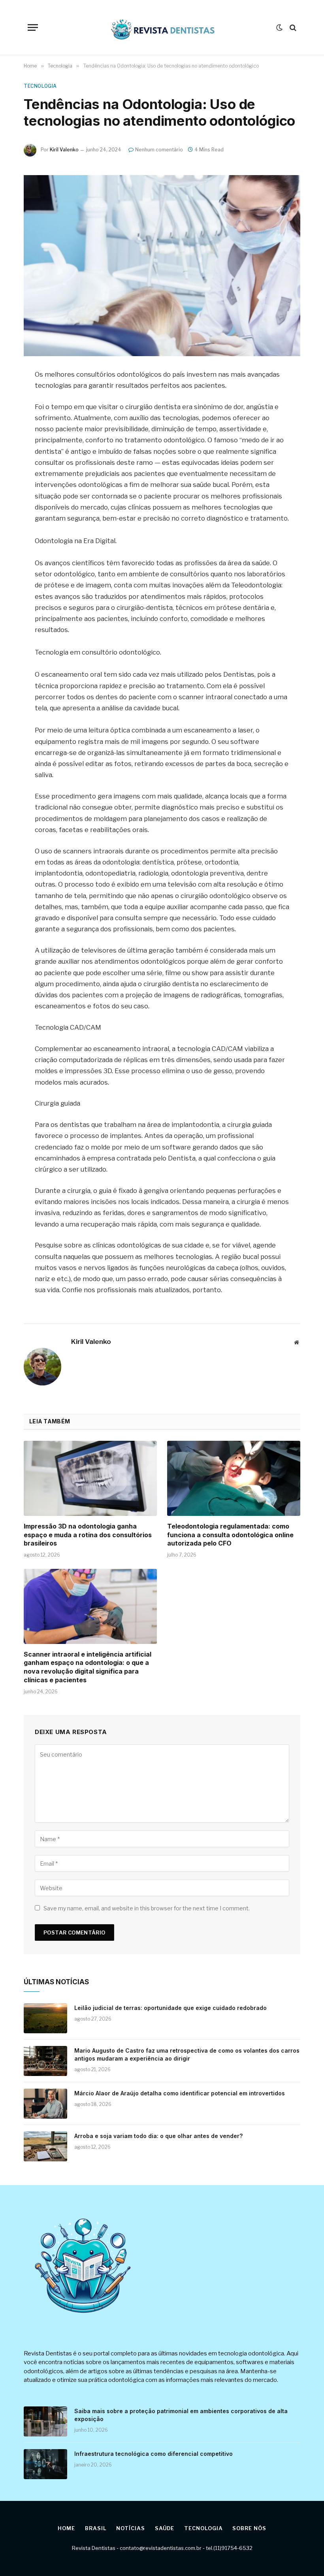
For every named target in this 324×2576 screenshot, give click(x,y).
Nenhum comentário (159, 150)
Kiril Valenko (64, 150)
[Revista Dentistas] (162, 28)
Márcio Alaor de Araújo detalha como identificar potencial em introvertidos (180, 2093)
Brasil (96, 2528)
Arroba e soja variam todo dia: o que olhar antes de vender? (158, 2136)
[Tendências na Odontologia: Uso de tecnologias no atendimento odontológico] (162, 265)
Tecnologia (40, 86)
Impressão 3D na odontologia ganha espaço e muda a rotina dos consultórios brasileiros (88, 1535)
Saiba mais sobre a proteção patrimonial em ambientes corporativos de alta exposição (181, 2415)
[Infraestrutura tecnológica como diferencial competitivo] (45, 2464)
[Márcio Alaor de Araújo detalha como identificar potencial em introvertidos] (45, 2104)
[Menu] (33, 27)
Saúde (165, 2528)
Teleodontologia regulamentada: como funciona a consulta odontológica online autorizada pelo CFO (230, 1535)
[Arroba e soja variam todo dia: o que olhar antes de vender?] (45, 2146)
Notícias (130, 2528)
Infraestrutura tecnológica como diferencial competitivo (154, 2454)
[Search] (292, 27)
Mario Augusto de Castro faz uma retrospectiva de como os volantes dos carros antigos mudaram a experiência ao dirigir (187, 2054)
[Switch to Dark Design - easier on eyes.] (279, 28)
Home (66, 2528)
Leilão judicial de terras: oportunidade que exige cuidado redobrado (170, 2008)
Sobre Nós (249, 2528)
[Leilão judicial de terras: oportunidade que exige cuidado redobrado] (45, 2018)
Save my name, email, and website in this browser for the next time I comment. (147, 1908)
